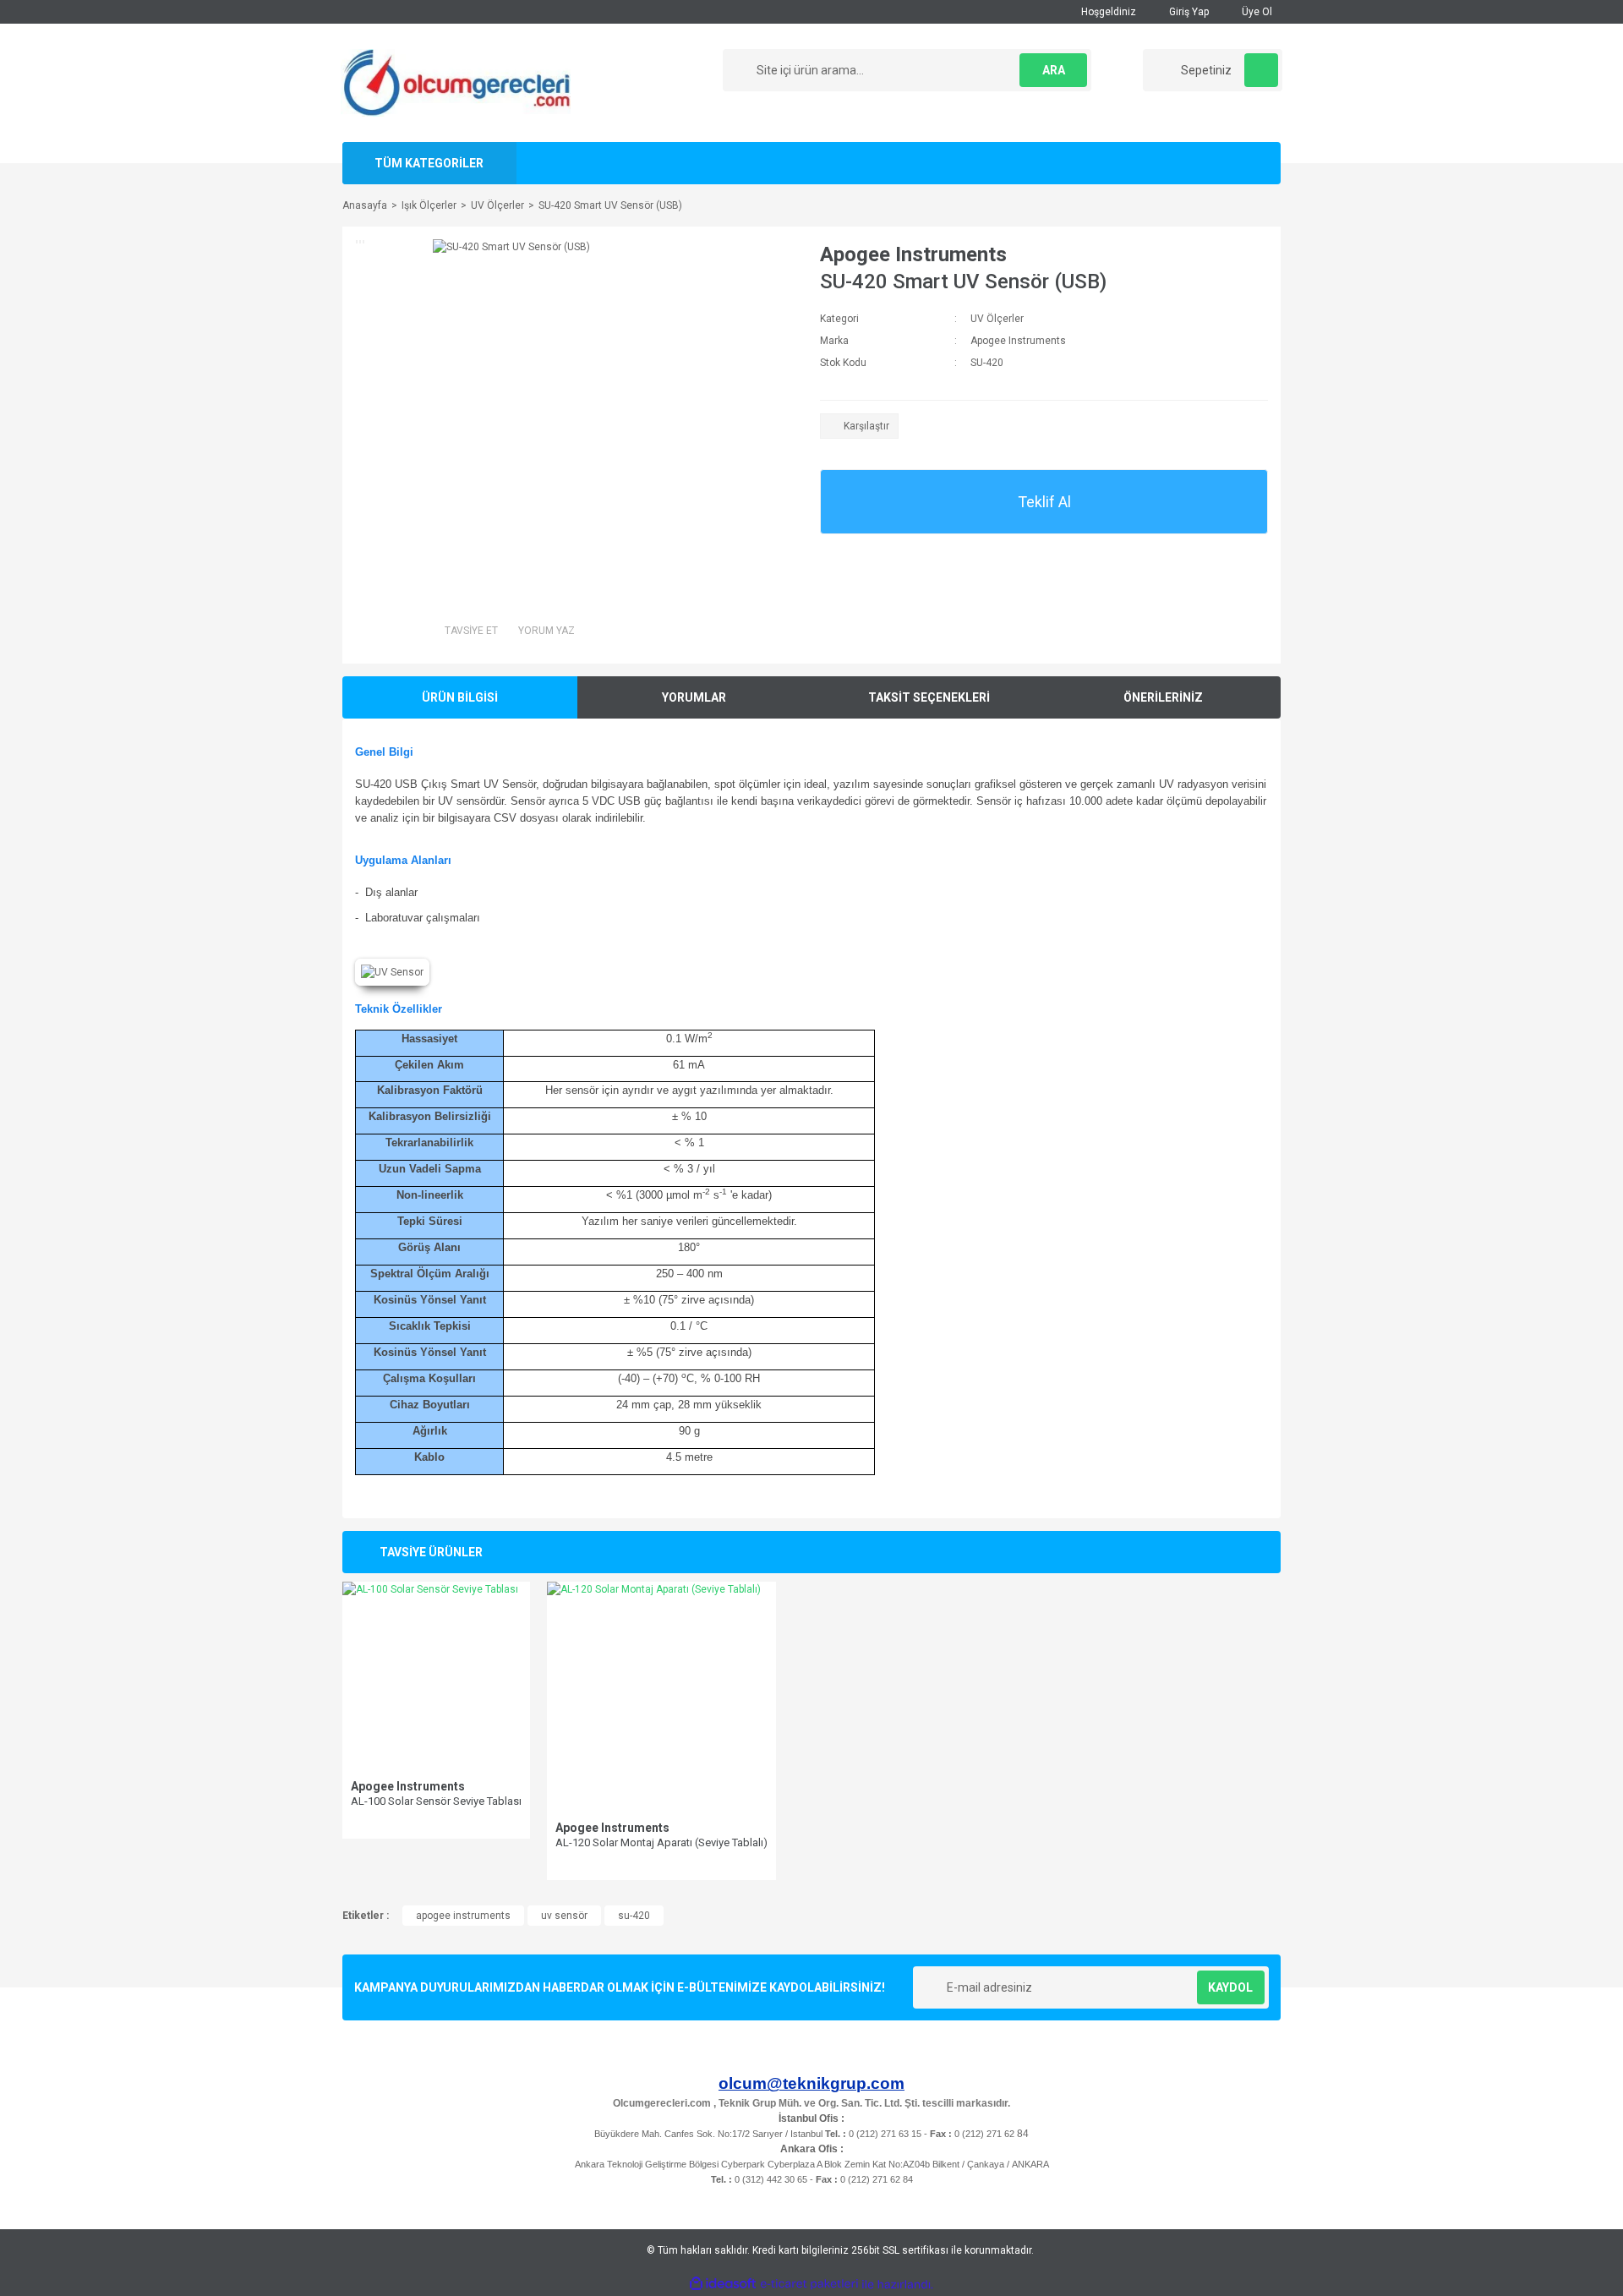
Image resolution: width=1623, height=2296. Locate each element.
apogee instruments (463, 1916)
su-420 (634, 1916)
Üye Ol (1256, 12)
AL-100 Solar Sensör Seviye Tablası (436, 1801)
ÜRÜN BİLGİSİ (460, 697)
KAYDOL (1230, 1987)
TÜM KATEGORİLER (429, 163)
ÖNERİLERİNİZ (1163, 697)
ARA (1054, 70)
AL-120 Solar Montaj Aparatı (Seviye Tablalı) (661, 1842)
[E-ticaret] (809, 2284)
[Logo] (456, 82)
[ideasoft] (723, 2285)
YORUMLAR (694, 697)
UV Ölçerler (997, 319)
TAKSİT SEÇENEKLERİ (929, 697)
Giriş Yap (1188, 12)
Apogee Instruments (913, 254)
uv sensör (564, 1916)
